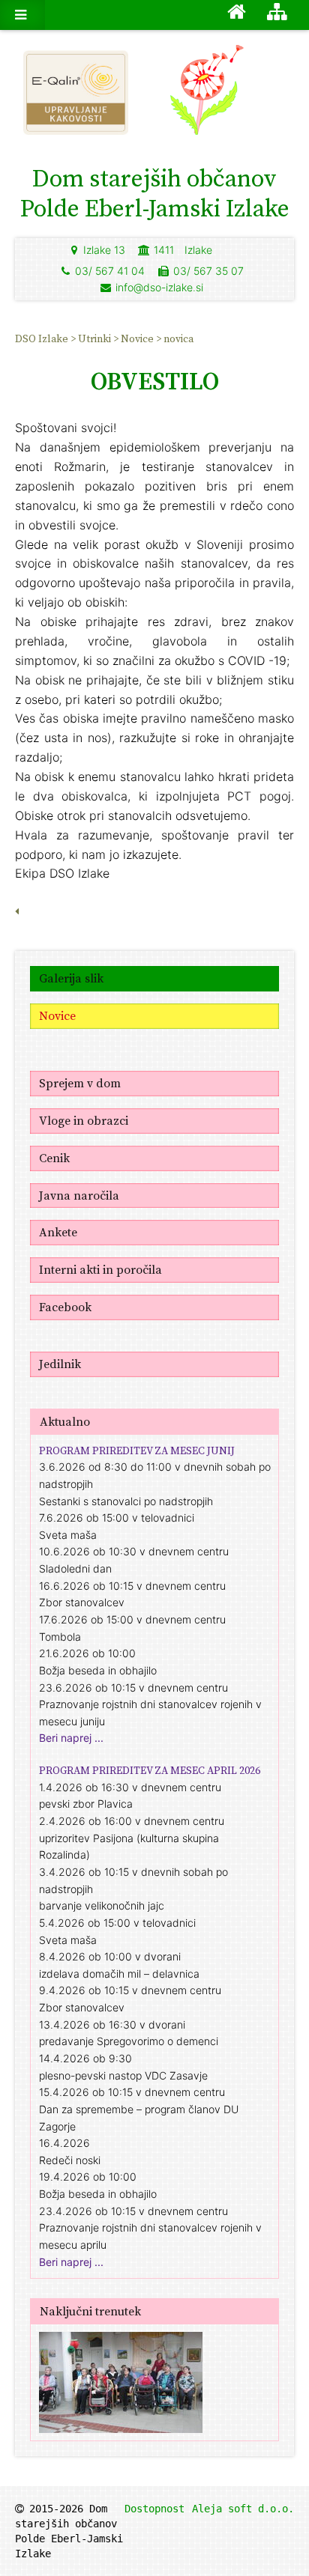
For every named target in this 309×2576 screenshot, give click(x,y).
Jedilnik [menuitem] (60, 1364)
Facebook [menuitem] (65, 1307)
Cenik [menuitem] (54, 1158)
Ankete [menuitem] (58, 1232)
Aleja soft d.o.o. (243, 2509)
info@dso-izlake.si (159, 287)
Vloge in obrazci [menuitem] (84, 1120)
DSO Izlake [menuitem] (43, 338)
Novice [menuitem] (138, 338)
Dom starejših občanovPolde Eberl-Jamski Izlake (155, 193)
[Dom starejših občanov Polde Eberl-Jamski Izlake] (232, 97)
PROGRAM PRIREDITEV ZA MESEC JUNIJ (137, 1450)
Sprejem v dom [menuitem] (80, 1083)
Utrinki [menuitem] (96, 338)
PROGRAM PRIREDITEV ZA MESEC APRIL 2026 (150, 1770)
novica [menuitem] (178, 338)
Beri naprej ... (71, 1738)
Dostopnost (154, 2509)
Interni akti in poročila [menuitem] (100, 1269)
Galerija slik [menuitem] (71, 978)
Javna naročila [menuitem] (79, 1195)
